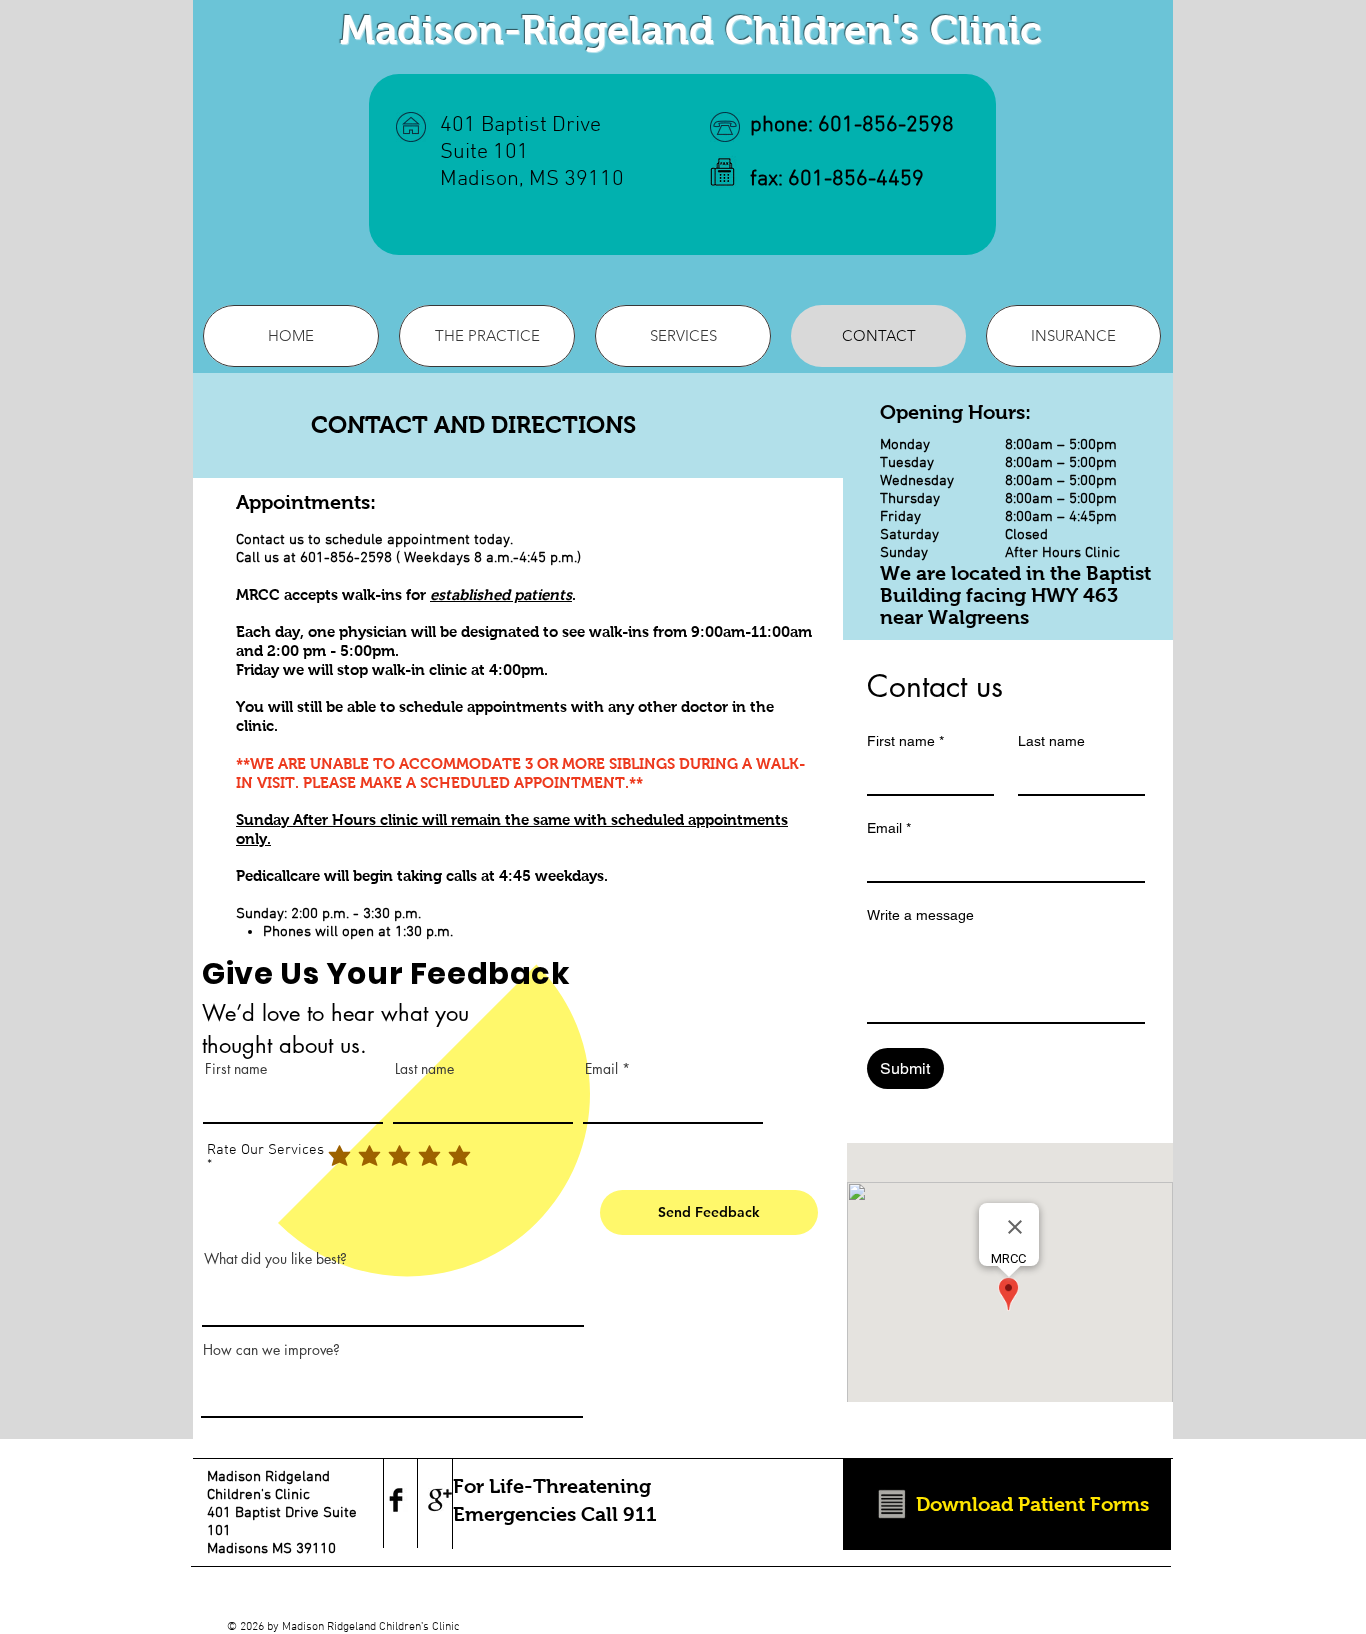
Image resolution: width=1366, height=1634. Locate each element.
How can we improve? (271, 1350)
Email (601, 1069)
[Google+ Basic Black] (440, 1500)
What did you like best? (275, 1259)
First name (236, 1069)
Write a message (920, 915)
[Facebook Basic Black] (396, 1500)
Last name (424, 1069)
